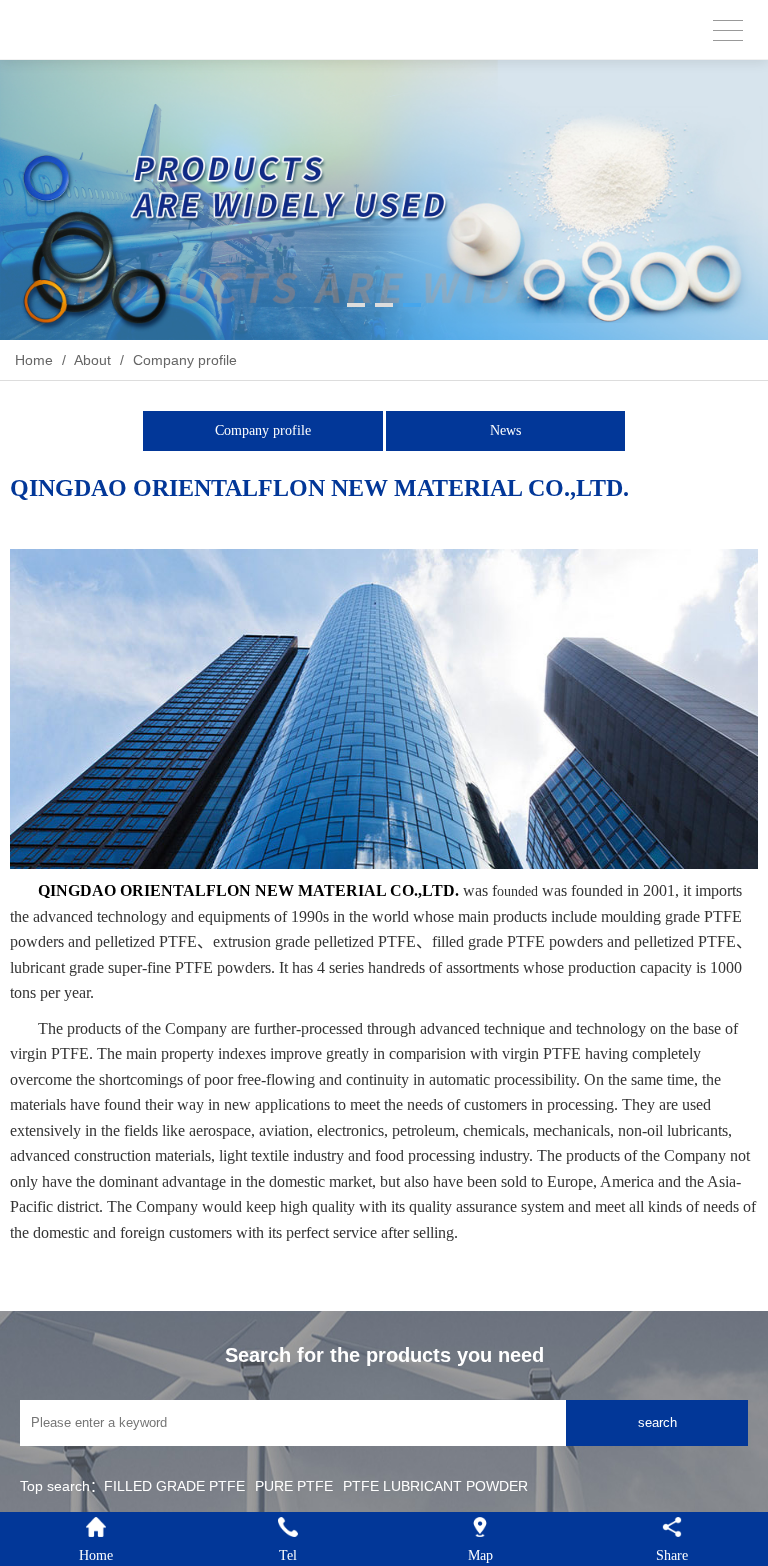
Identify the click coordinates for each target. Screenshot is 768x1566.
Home (34, 360)
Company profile (183, 360)
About (93, 360)
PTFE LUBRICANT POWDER (435, 1486)
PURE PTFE (294, 1486)
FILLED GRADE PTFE (174, 1486)
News (505, 430)
